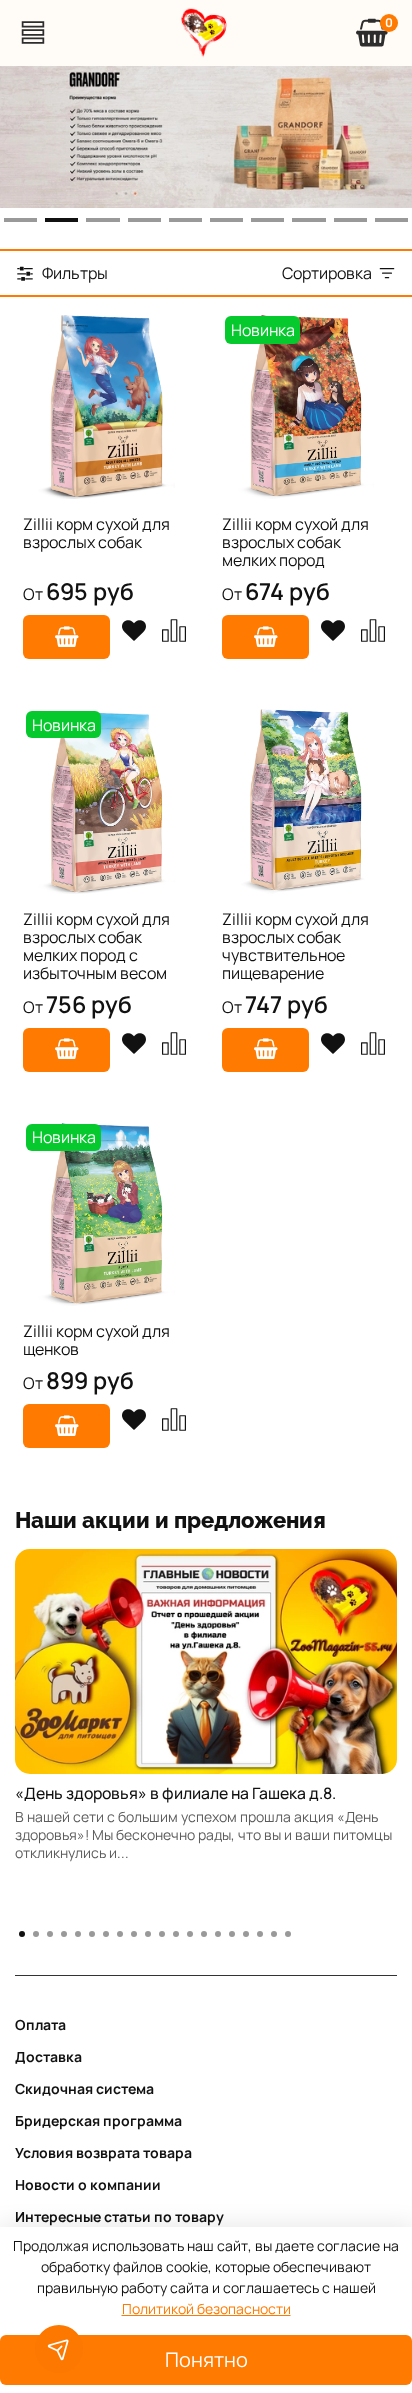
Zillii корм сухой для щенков (96, 1340)
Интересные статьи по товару (119, 2216)
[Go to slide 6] (226, 220)
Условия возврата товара (103, 2152)
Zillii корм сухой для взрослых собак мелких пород (295, 542)
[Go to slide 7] (267, 220)
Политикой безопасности (206, 2308)
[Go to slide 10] (391, 220)
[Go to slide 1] (20, 220)
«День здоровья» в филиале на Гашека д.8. (175, 1793)
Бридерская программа (98, 2120)
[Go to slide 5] (185, 220)
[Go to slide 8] (308, 220)
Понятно (206, 2359)
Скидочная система (84, 2088)
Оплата (40, 2024)
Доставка (48, 2056)
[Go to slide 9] (350, 220)
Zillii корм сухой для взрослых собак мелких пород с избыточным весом (96, 946)
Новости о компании (88, 2184)
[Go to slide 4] (144, 220)
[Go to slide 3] (102, 220)
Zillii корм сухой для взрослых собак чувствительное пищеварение (295, 946)
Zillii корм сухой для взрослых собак (96, 533)
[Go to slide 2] (61, 220)
